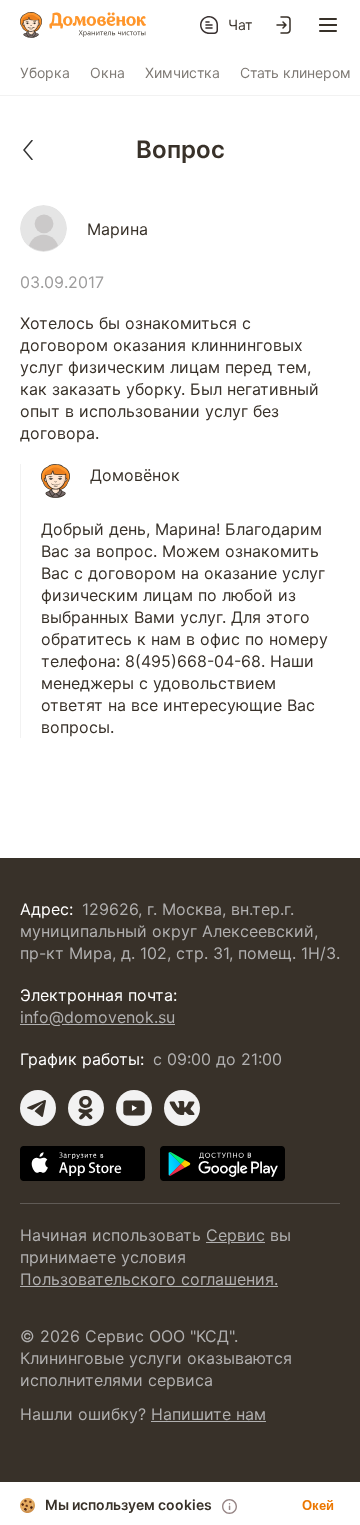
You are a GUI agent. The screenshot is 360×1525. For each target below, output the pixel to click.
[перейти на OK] (86, 1108)
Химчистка (182, 72)
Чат (240, 24)
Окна (107, 72)
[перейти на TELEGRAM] (38, 1108)
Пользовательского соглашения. (149, 1279)
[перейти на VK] (182, 1108)
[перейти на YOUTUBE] (134, 1108)
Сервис (235, 1235)
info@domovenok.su (97, 1017)
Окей (318, 1505)
